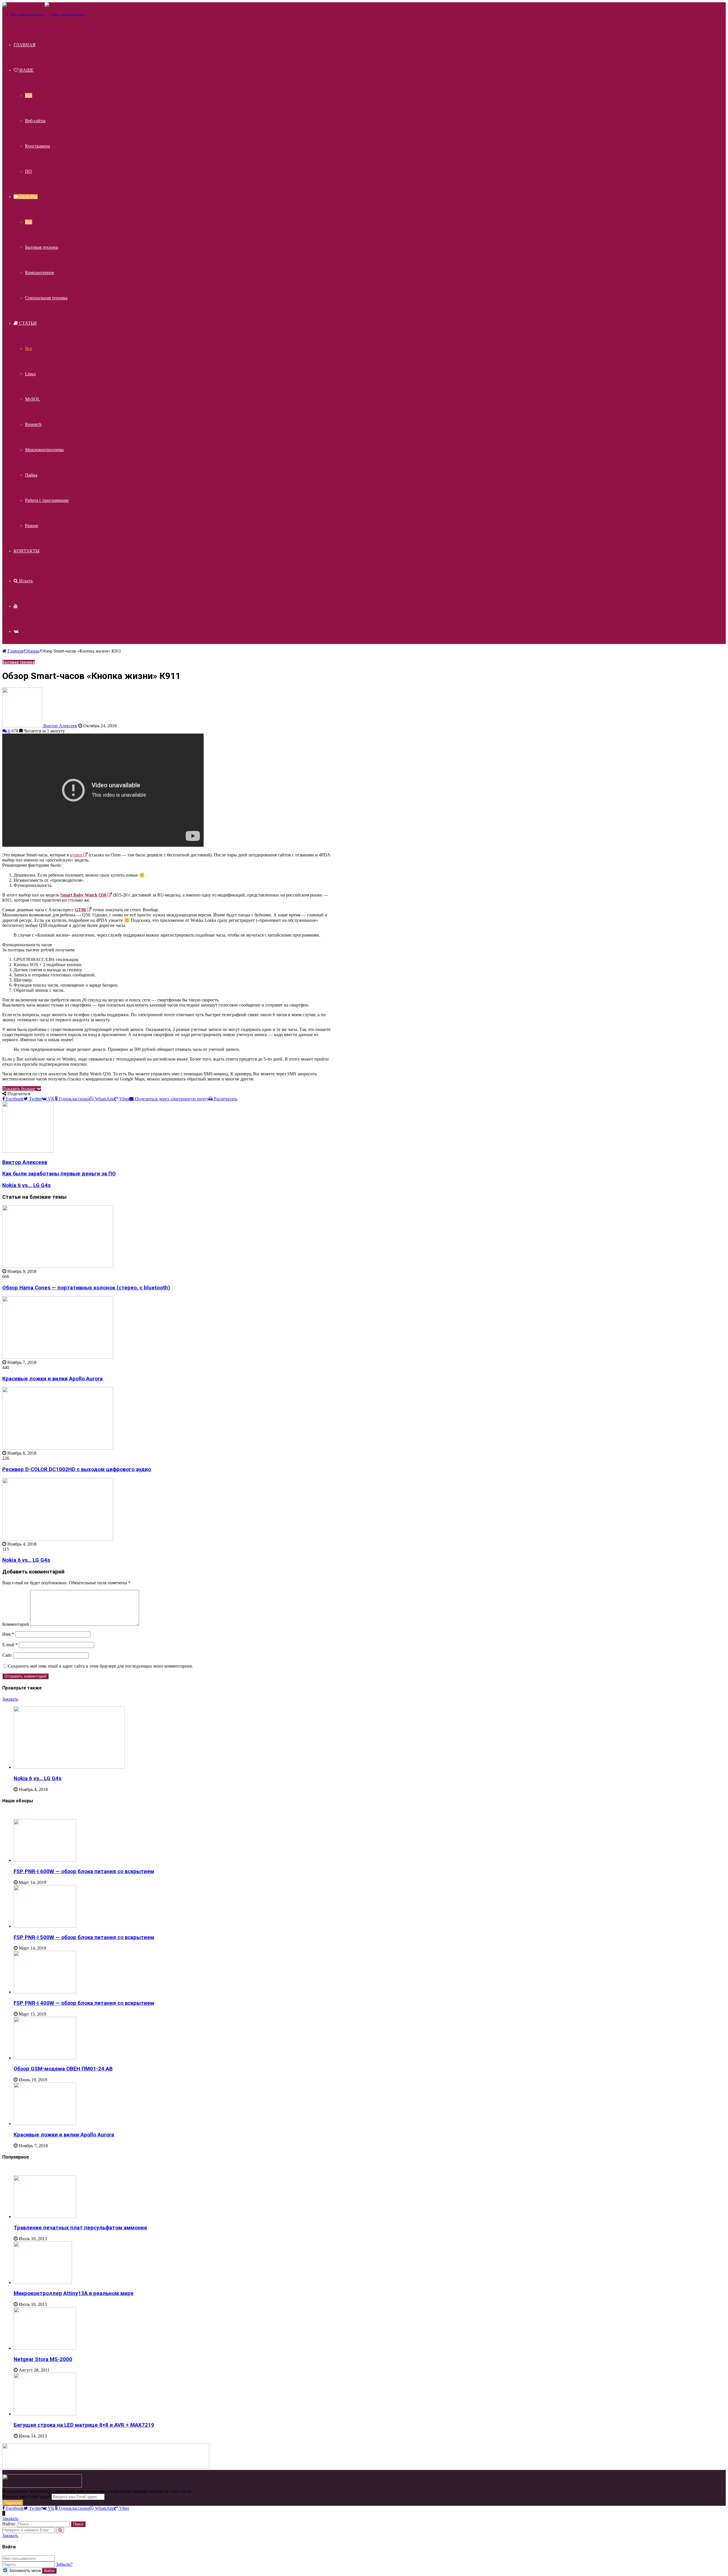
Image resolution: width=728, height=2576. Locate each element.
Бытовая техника (42, 247)
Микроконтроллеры (44, 450)
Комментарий (16, 1624)
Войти (49, 2571)
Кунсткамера (38, 146)
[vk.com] (16, 631)
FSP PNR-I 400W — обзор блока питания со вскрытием (84, 2003)
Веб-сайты (35, 121)
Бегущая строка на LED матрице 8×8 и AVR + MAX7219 (84, 2425)
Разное (32, 526)
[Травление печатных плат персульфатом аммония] (45, 2216)
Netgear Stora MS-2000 (43, 2359)
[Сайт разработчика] (44, 15)
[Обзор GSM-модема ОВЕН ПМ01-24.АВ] (45, 2058)
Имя (8, 1634)
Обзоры (28, 197)
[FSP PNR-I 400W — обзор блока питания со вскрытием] (45, 1992)
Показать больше (19, 1089)
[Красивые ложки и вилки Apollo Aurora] (58, 1357)
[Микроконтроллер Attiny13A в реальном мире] (43, 2282)
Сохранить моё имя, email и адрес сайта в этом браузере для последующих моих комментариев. (101, 1666)
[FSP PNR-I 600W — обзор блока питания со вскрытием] (45, 1860)
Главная (25, 45)
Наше (26, 70)
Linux (30, 374)
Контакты (27, 551)
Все (29, 95)
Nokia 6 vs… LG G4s (26, 1560)
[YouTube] (16, 606)
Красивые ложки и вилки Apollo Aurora (52, 1379)
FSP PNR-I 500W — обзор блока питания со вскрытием (84, 1937)
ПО (28, 171)
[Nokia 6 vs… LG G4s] (58, 1539)
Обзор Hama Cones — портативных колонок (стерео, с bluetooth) (86, 1288)
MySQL (33, 399)
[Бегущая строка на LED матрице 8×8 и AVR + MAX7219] (45, 2414)
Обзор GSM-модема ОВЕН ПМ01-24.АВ (63, 2069)
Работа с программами (47, 500)
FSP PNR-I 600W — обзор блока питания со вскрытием (84, 1871)
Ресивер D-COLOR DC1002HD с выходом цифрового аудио (77, 1469)
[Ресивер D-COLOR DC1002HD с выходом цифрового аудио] (58, 1448)
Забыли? (64, 2564)
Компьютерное (40, 273)
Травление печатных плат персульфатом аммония (80, 2228)
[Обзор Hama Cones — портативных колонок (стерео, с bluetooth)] (58, 1266)
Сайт (7, 1655)
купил (76, 855)
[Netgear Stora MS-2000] (45, 2348)
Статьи (27, 323)
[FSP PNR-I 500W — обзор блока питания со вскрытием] (45, 1926)
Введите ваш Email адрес (26, 2497)
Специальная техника (46, 298)
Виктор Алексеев (60, 726)
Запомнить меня (25, 2570)
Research (33, 424)
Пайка (31, 475)
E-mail (10, 1645)
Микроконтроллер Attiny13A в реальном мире (74, 2293)
